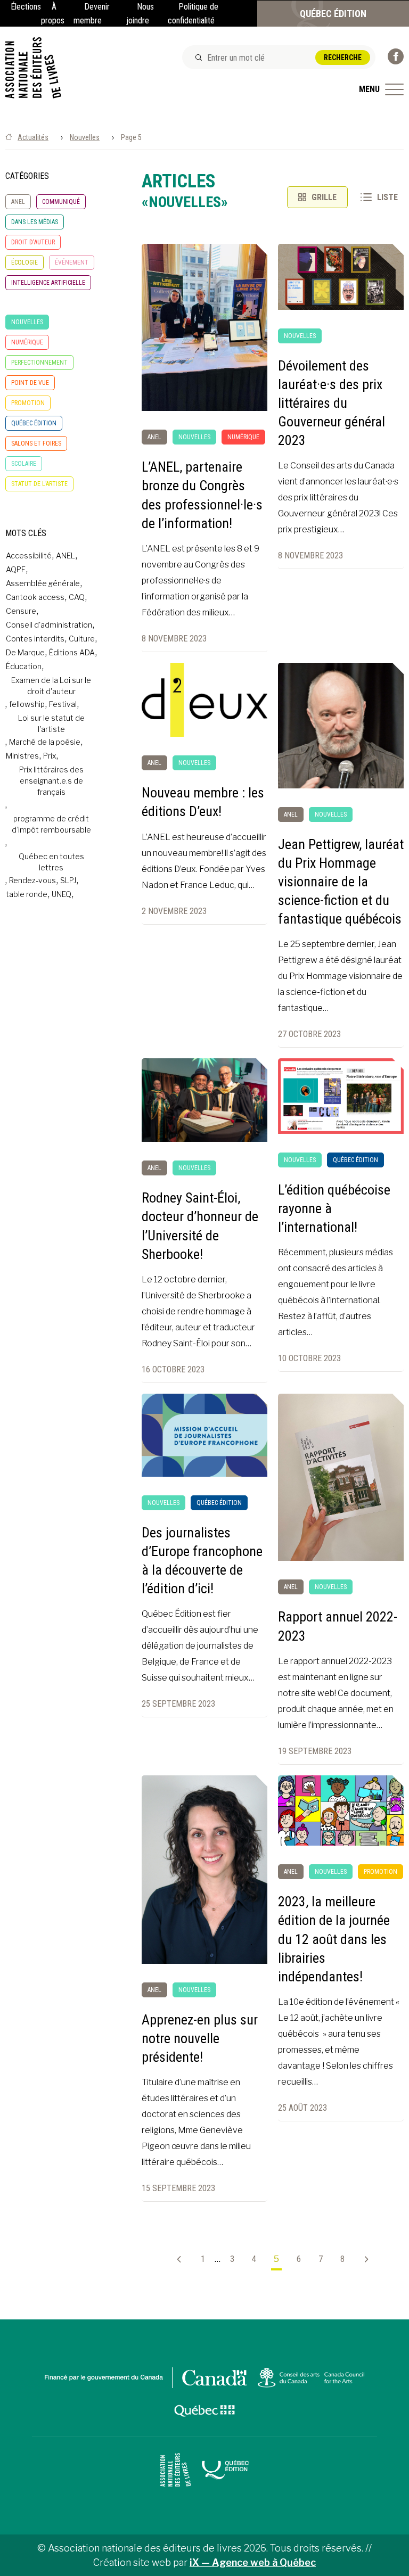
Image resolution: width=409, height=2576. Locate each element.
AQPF (16, 569)
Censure (21, 611)
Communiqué (61, 202)
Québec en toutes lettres (51, 862)
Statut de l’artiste (39, 484)
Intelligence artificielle (48, 283)
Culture (82, 639)
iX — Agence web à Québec (253, 2562)
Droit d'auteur (33, 242)
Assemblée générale (43, 583)
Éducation (24, 666)
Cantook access (35, 597)
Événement (72, 262)
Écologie (24, 262)
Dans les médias (35, 222)
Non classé (27, 302)
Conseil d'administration (49, 625)
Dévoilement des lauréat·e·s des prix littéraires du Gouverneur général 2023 (332, 403)
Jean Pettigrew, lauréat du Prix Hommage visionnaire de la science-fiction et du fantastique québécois (341, 882)
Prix (50, 756)
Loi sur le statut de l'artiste (51, 723)
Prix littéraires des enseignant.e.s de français (51, 781)
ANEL (18, 202)
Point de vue (30, 383)
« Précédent (183, 2259)
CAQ (77, 597)
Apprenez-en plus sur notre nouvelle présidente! (200, 2038)
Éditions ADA (72, 652)
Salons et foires (36, 443)
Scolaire (24, 464)
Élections (26, 7)
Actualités (33, 137)
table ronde (27, 894)
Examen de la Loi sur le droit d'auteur (51, 686)
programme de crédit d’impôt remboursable (51, 824)
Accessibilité (29, 555)
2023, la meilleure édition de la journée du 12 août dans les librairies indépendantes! (334, 1939)
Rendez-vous (32, 880)
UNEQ (62, 894)
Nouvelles (85, 137)
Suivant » (362, 2259)
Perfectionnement (39, 363)
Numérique (27, 342)
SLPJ (68, 880)
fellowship (27, 704)
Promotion (28, 403)
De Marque (25, 652)
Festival (63, 704)
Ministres (22, 756)
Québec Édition (333, 14)
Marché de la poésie (45, 742)
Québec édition (34, 423)
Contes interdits (35, 639)
